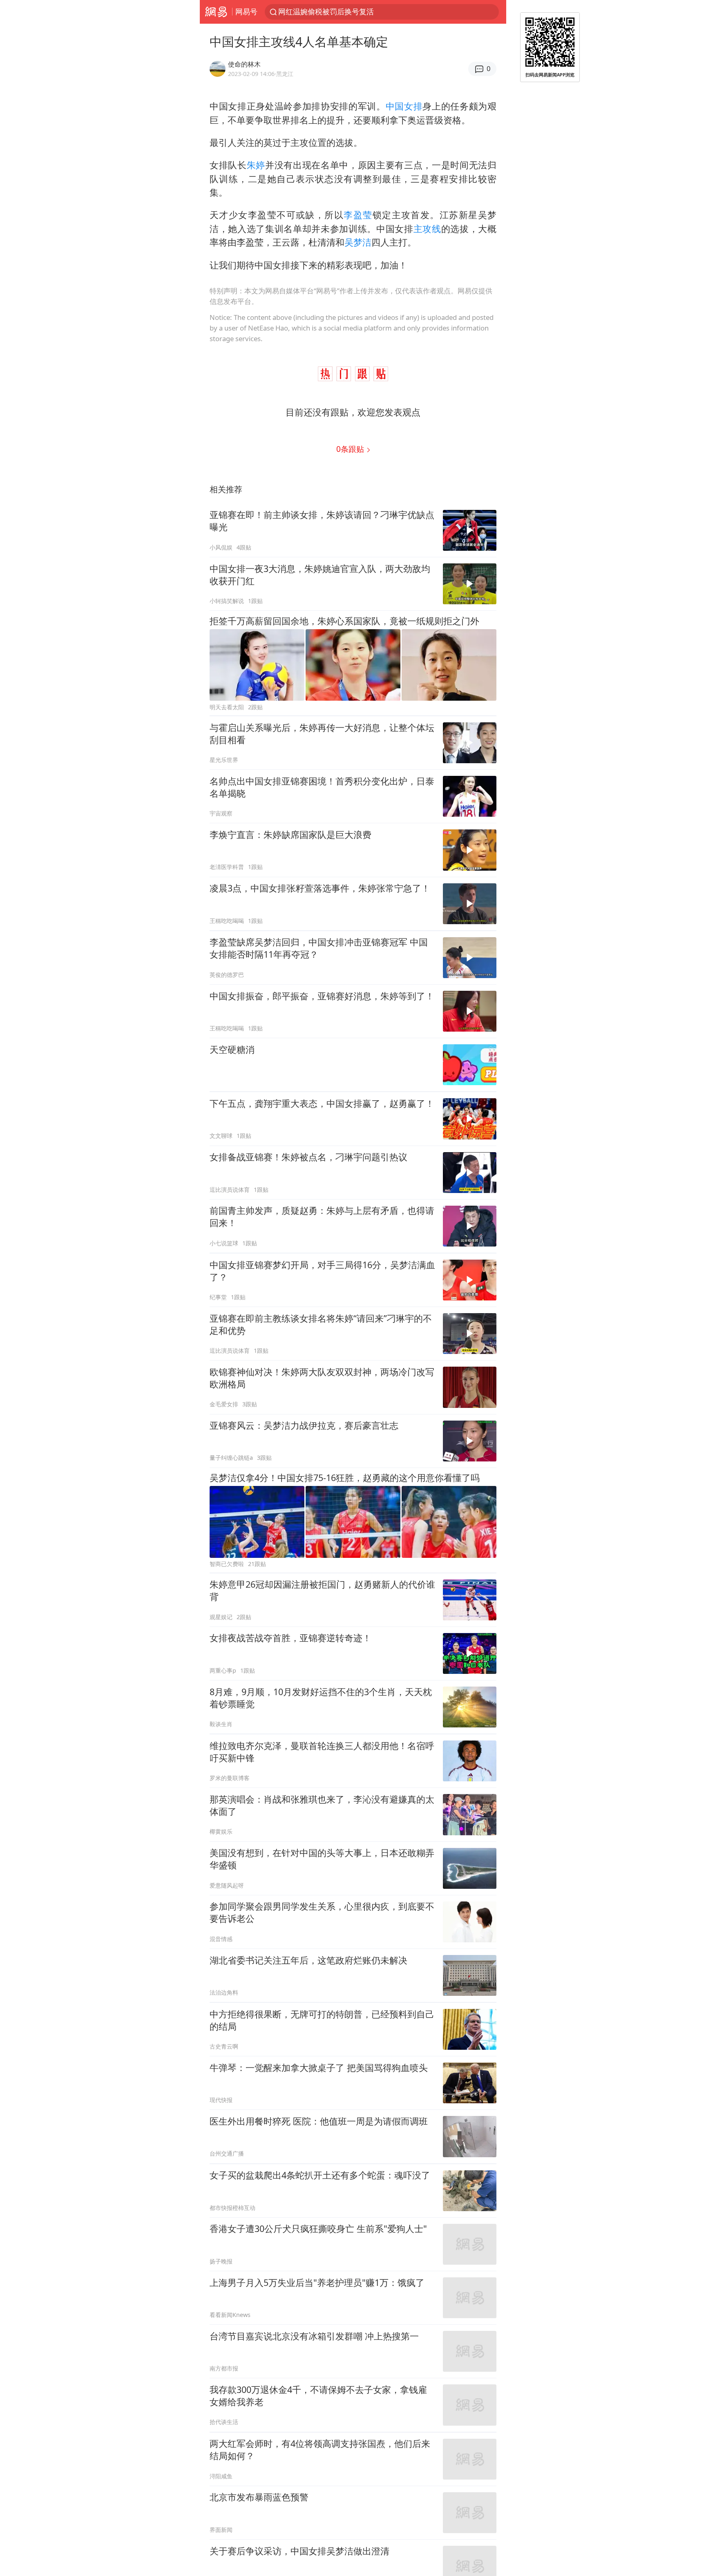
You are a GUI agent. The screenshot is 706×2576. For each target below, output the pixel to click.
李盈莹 (358, 215)
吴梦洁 (358, 242)
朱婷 (256, 165)
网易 (216, 12)
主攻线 (427, 229)
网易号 (246, 11)
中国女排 (404, 106)
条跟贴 (351, 449)
